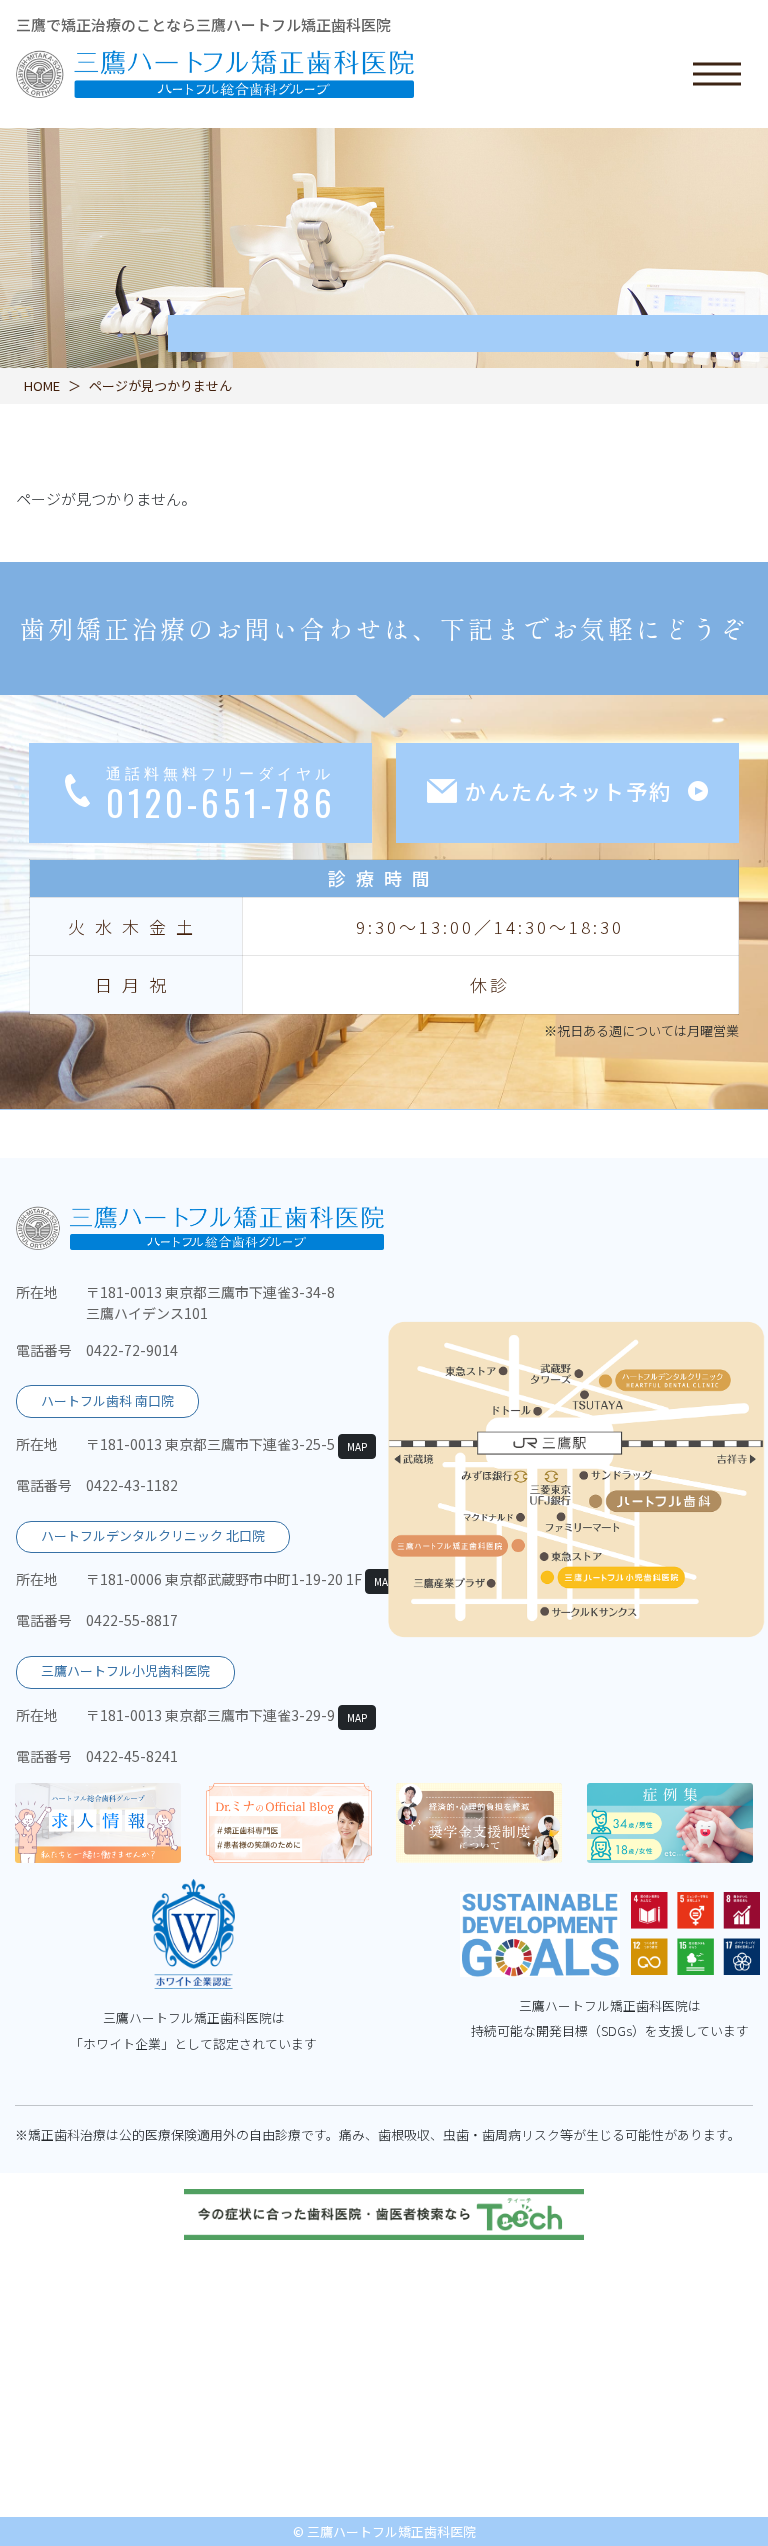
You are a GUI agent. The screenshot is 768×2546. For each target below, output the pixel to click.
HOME (42, 385)
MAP (357, 1446)
